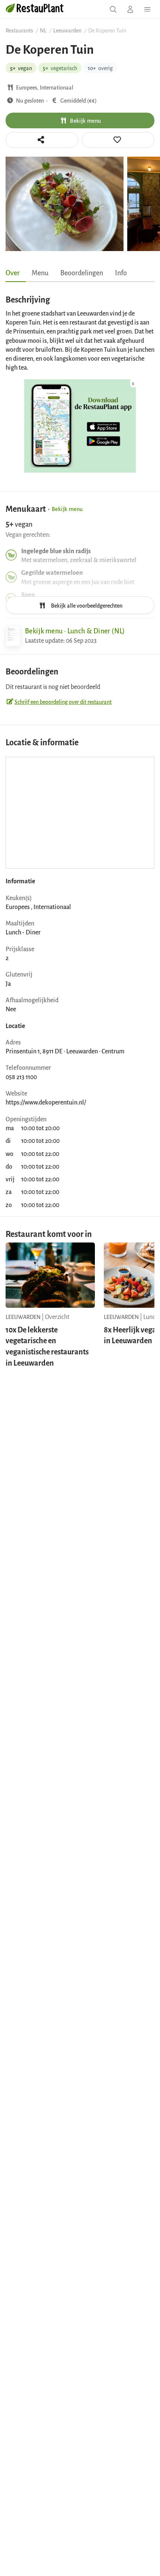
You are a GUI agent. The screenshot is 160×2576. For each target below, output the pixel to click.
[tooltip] (118, 140)
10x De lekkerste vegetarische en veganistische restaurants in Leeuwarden (47, 1346)
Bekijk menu (85, 120)
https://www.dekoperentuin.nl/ (46, 1102)
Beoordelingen (82, 272)
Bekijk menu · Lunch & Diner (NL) (75, 630)
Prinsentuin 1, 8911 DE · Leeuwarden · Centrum (65, 1051)
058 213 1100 (21, 1077)
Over (13, 272)
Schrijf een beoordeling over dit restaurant (63, 701)
